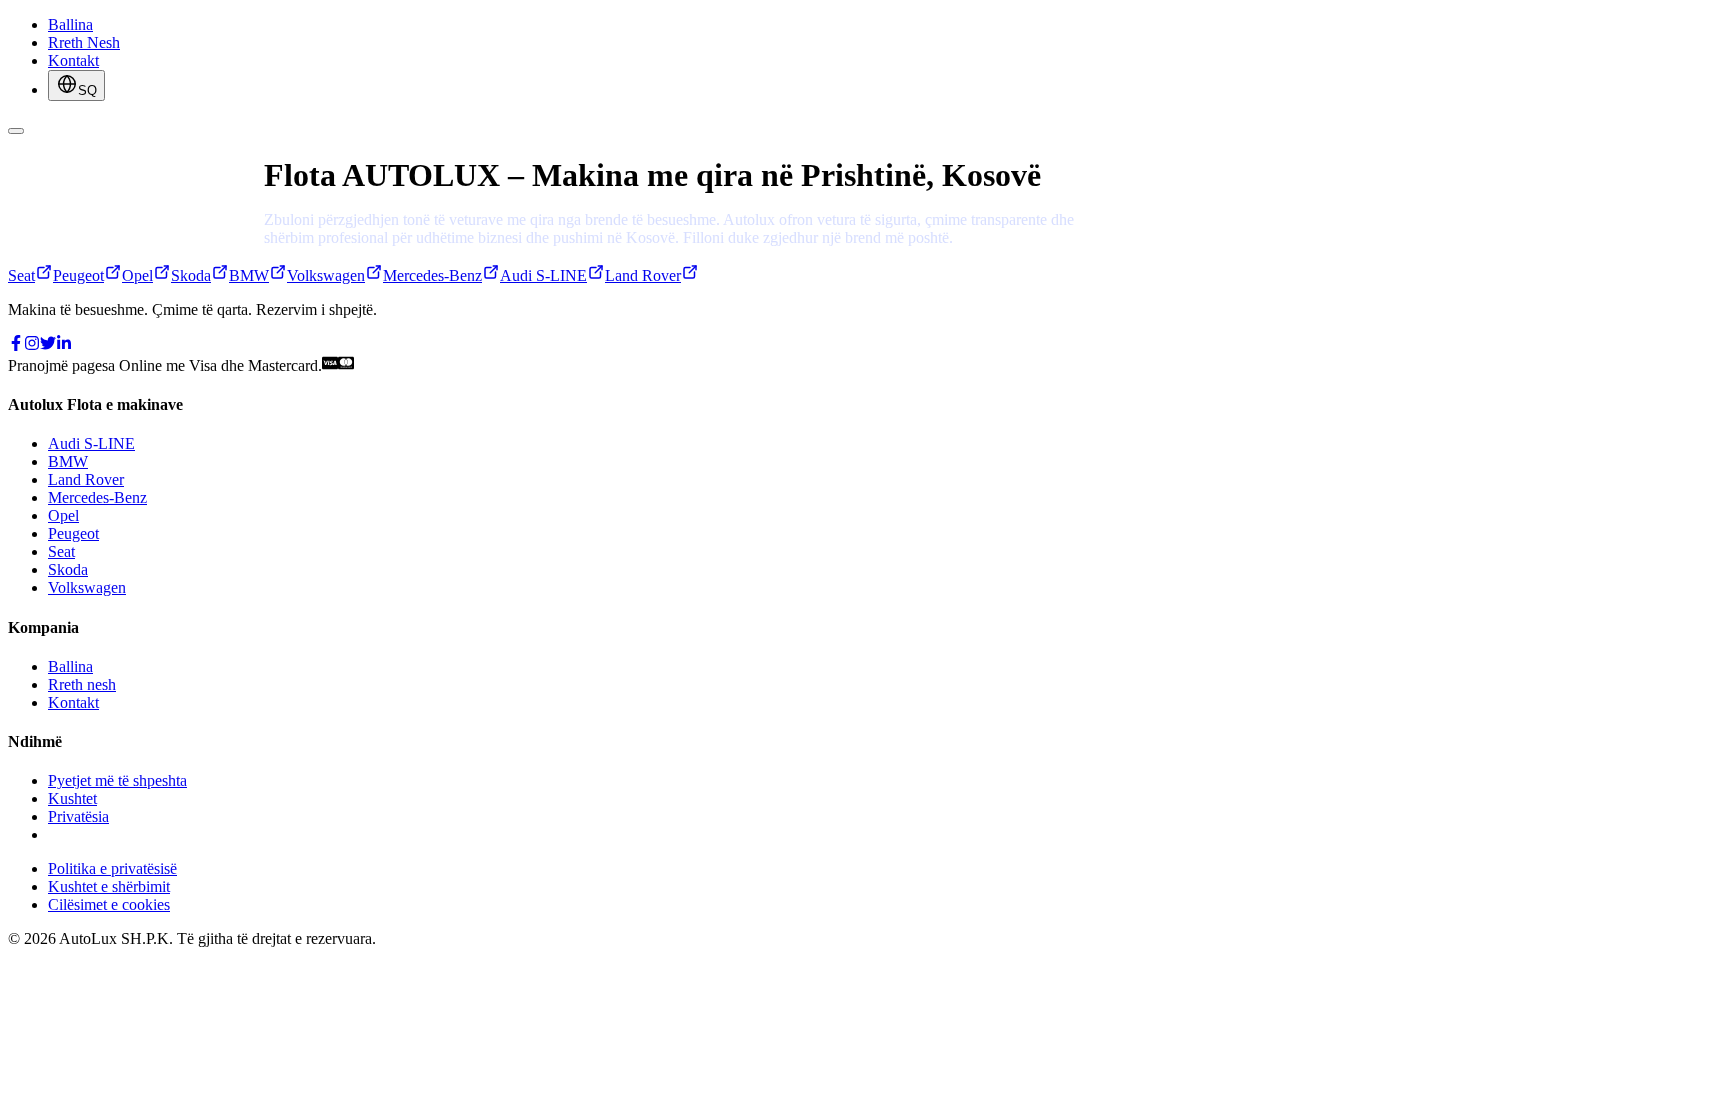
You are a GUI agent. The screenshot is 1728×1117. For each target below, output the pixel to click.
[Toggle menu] (16, 131)
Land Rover (86, 479)
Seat (61, 551)
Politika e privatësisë (112, 868)
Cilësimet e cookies (109, 904)
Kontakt (73, 60)
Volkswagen (87, 587)
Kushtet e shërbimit (109, 886)
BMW (68, 461)
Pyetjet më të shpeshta (117, 780)
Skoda (68, 569)
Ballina (70, 24)
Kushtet (72, 798)
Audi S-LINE (91, 443)
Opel (63, 515)
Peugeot (73, 533)
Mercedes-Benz (97, 497)
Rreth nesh (82, 684)
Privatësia (78, 816)
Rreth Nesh (84, 42)
